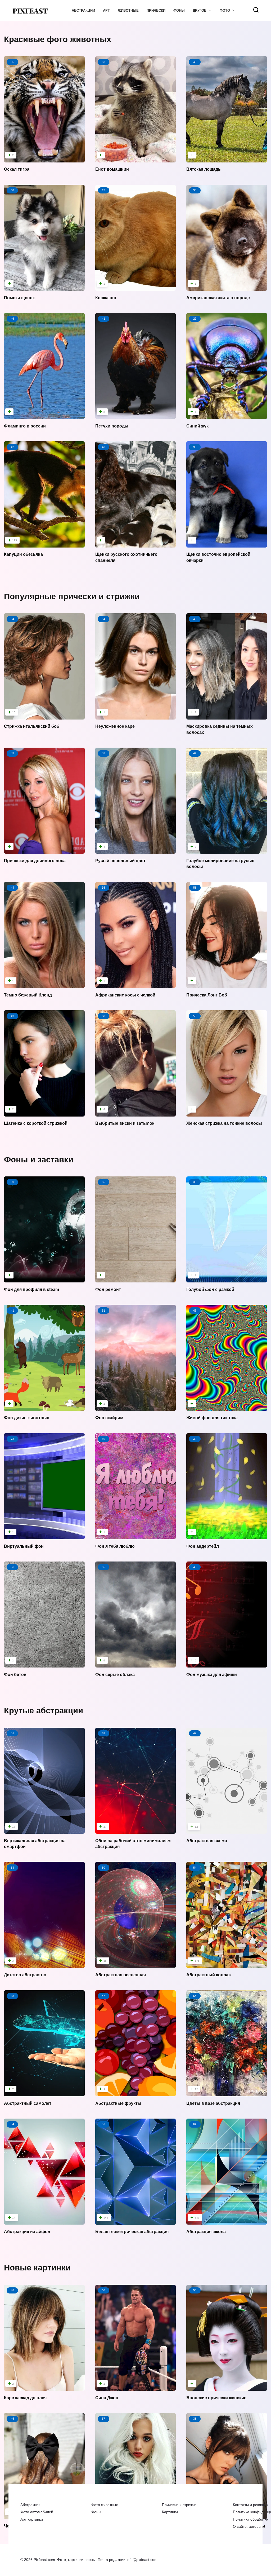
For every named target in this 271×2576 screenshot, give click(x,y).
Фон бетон (15, 1675)
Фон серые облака (115, 1675)
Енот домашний (112, 169)
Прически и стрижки (179, 2505)
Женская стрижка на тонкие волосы (224, 1123)
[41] (44, 1405)
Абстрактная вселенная (121, 1975)
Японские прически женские (216, 2398)
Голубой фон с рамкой (210, 1289)
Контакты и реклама (250, 2505)
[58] (44, 285)
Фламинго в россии (25, 426)
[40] (136, 542)
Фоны (179, 10)
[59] (44, 848)
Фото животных (105, 2505)
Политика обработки (251, 2519)
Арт (106, 10)
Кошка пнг (106, 297)
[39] (227, 542)
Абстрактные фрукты (118, 2103)
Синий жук (197, 426)
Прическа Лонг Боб (207, 995)
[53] (136, 157)
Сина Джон (107, 2398)
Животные (128, 10)
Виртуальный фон (24, 1546)
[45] (227, 157)
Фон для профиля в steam (31, 1289)
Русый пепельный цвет (120, 861)
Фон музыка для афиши (212, 1675)
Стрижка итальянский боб (32, 726)
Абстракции (83, 10)
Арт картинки (32, 2519)
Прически (156, 10)
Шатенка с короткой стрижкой (36, 1123)
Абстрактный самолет (28, 2103)
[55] (136, 1277)
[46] (44, 413)
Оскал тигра (17, 169)
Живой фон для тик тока (212, 1418)
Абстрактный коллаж (209, 1975)
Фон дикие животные (27, 1418)
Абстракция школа (206, 2232)
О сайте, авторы (247, 2526)
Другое (200, 10)
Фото (225, 10)
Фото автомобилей (37, 2512)
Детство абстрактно (25, 1975)
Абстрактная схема (207, 1840)
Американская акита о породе (218, 297)
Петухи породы (112, 426)
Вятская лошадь (204, 169)
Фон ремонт (108, 1289)
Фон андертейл (203, 1546)
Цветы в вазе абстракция (213, 2103)
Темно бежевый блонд (28, 995)
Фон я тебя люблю (115, 1546)
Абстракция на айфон (27, 2232)
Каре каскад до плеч (25, 2398)
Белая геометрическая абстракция (132, 2232)
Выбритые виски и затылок (125, 1123)
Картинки (170, 2512)
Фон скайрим (109, 1418)
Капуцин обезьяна (23, 554)
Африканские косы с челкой (125, 995)
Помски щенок (19, 297)
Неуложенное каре (115, 726)
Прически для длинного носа (35, 861)
